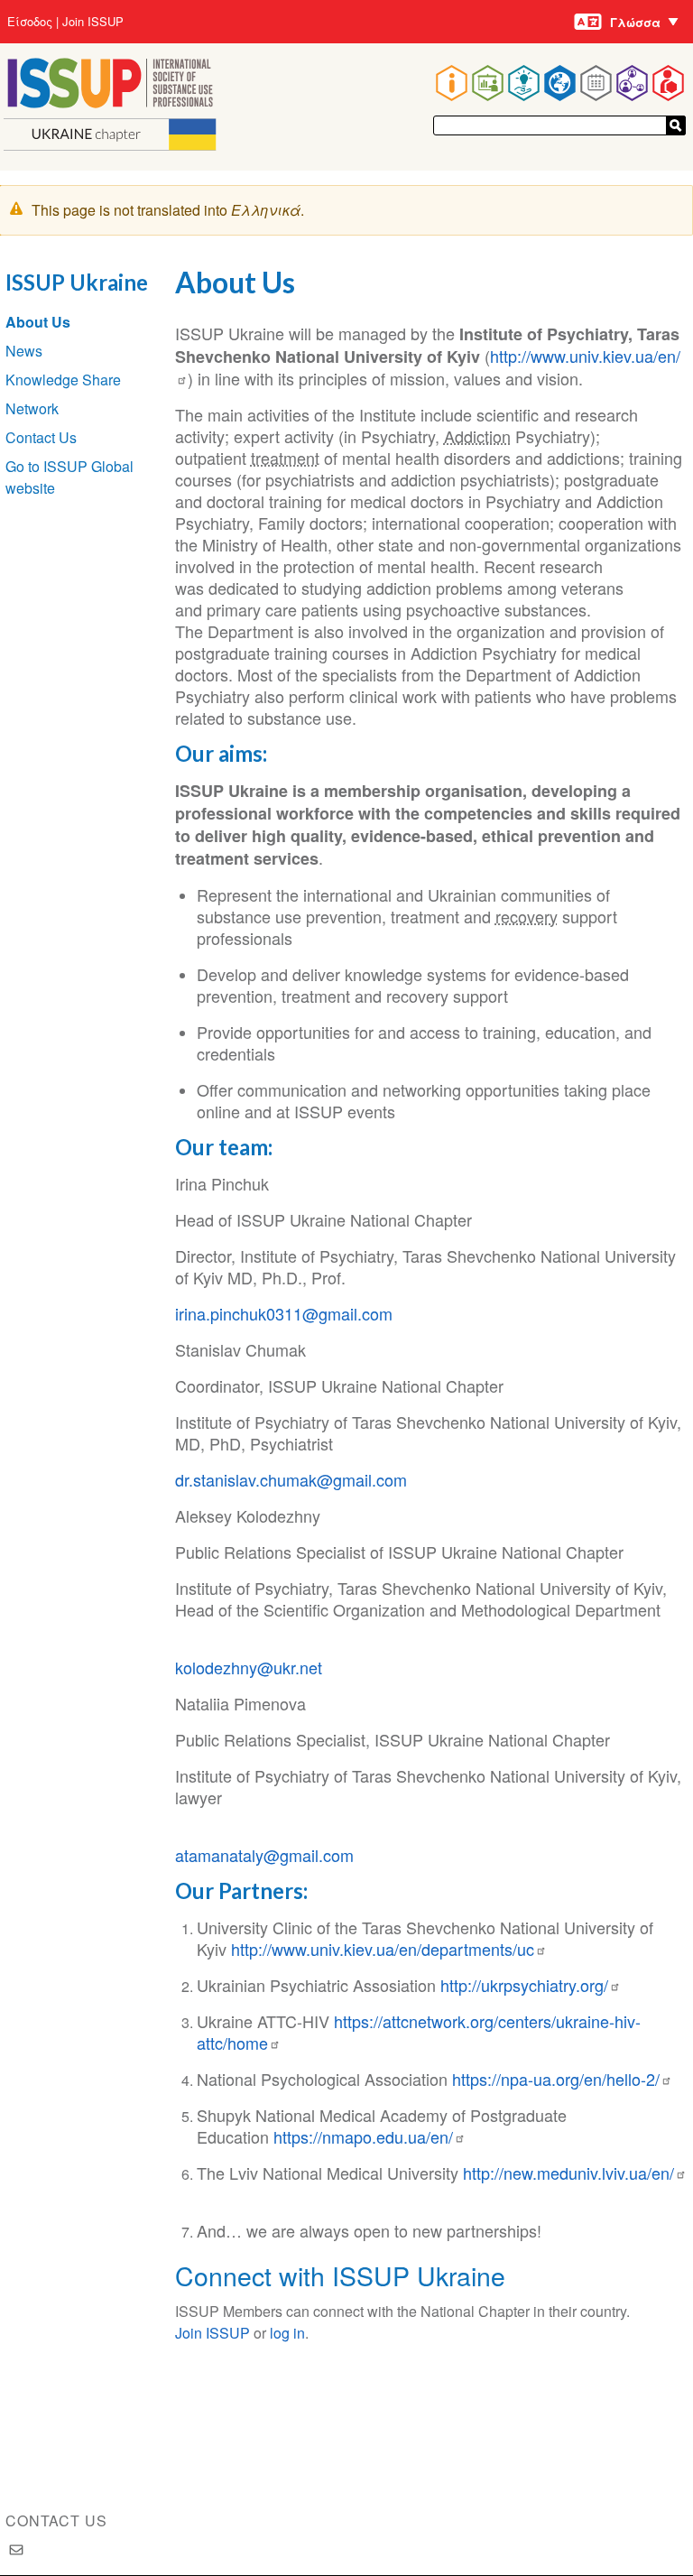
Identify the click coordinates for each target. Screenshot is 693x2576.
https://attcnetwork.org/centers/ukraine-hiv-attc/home (419, 2032)
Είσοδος (30, 22)
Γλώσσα (635, 22)
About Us (38, 322)
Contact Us (41, 437)
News (24, 351)
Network (32, 408)
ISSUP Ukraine (77, 282)
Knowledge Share (63, 380)
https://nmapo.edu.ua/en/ (363, 2136)
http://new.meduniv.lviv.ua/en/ (568, 2173)
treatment (285, 458)
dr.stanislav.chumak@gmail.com (291, 1479)
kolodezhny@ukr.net (249, 1667)
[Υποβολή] (676, 125)
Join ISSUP (93, 22)
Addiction (477, 436)
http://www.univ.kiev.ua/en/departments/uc (383, 1949)
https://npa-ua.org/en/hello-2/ (556, 2079)
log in (287, 2333)
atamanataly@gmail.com (264, 1855)
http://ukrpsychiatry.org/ (524, 1985)
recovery (527, 916)
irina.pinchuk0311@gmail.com (284, 1313)
